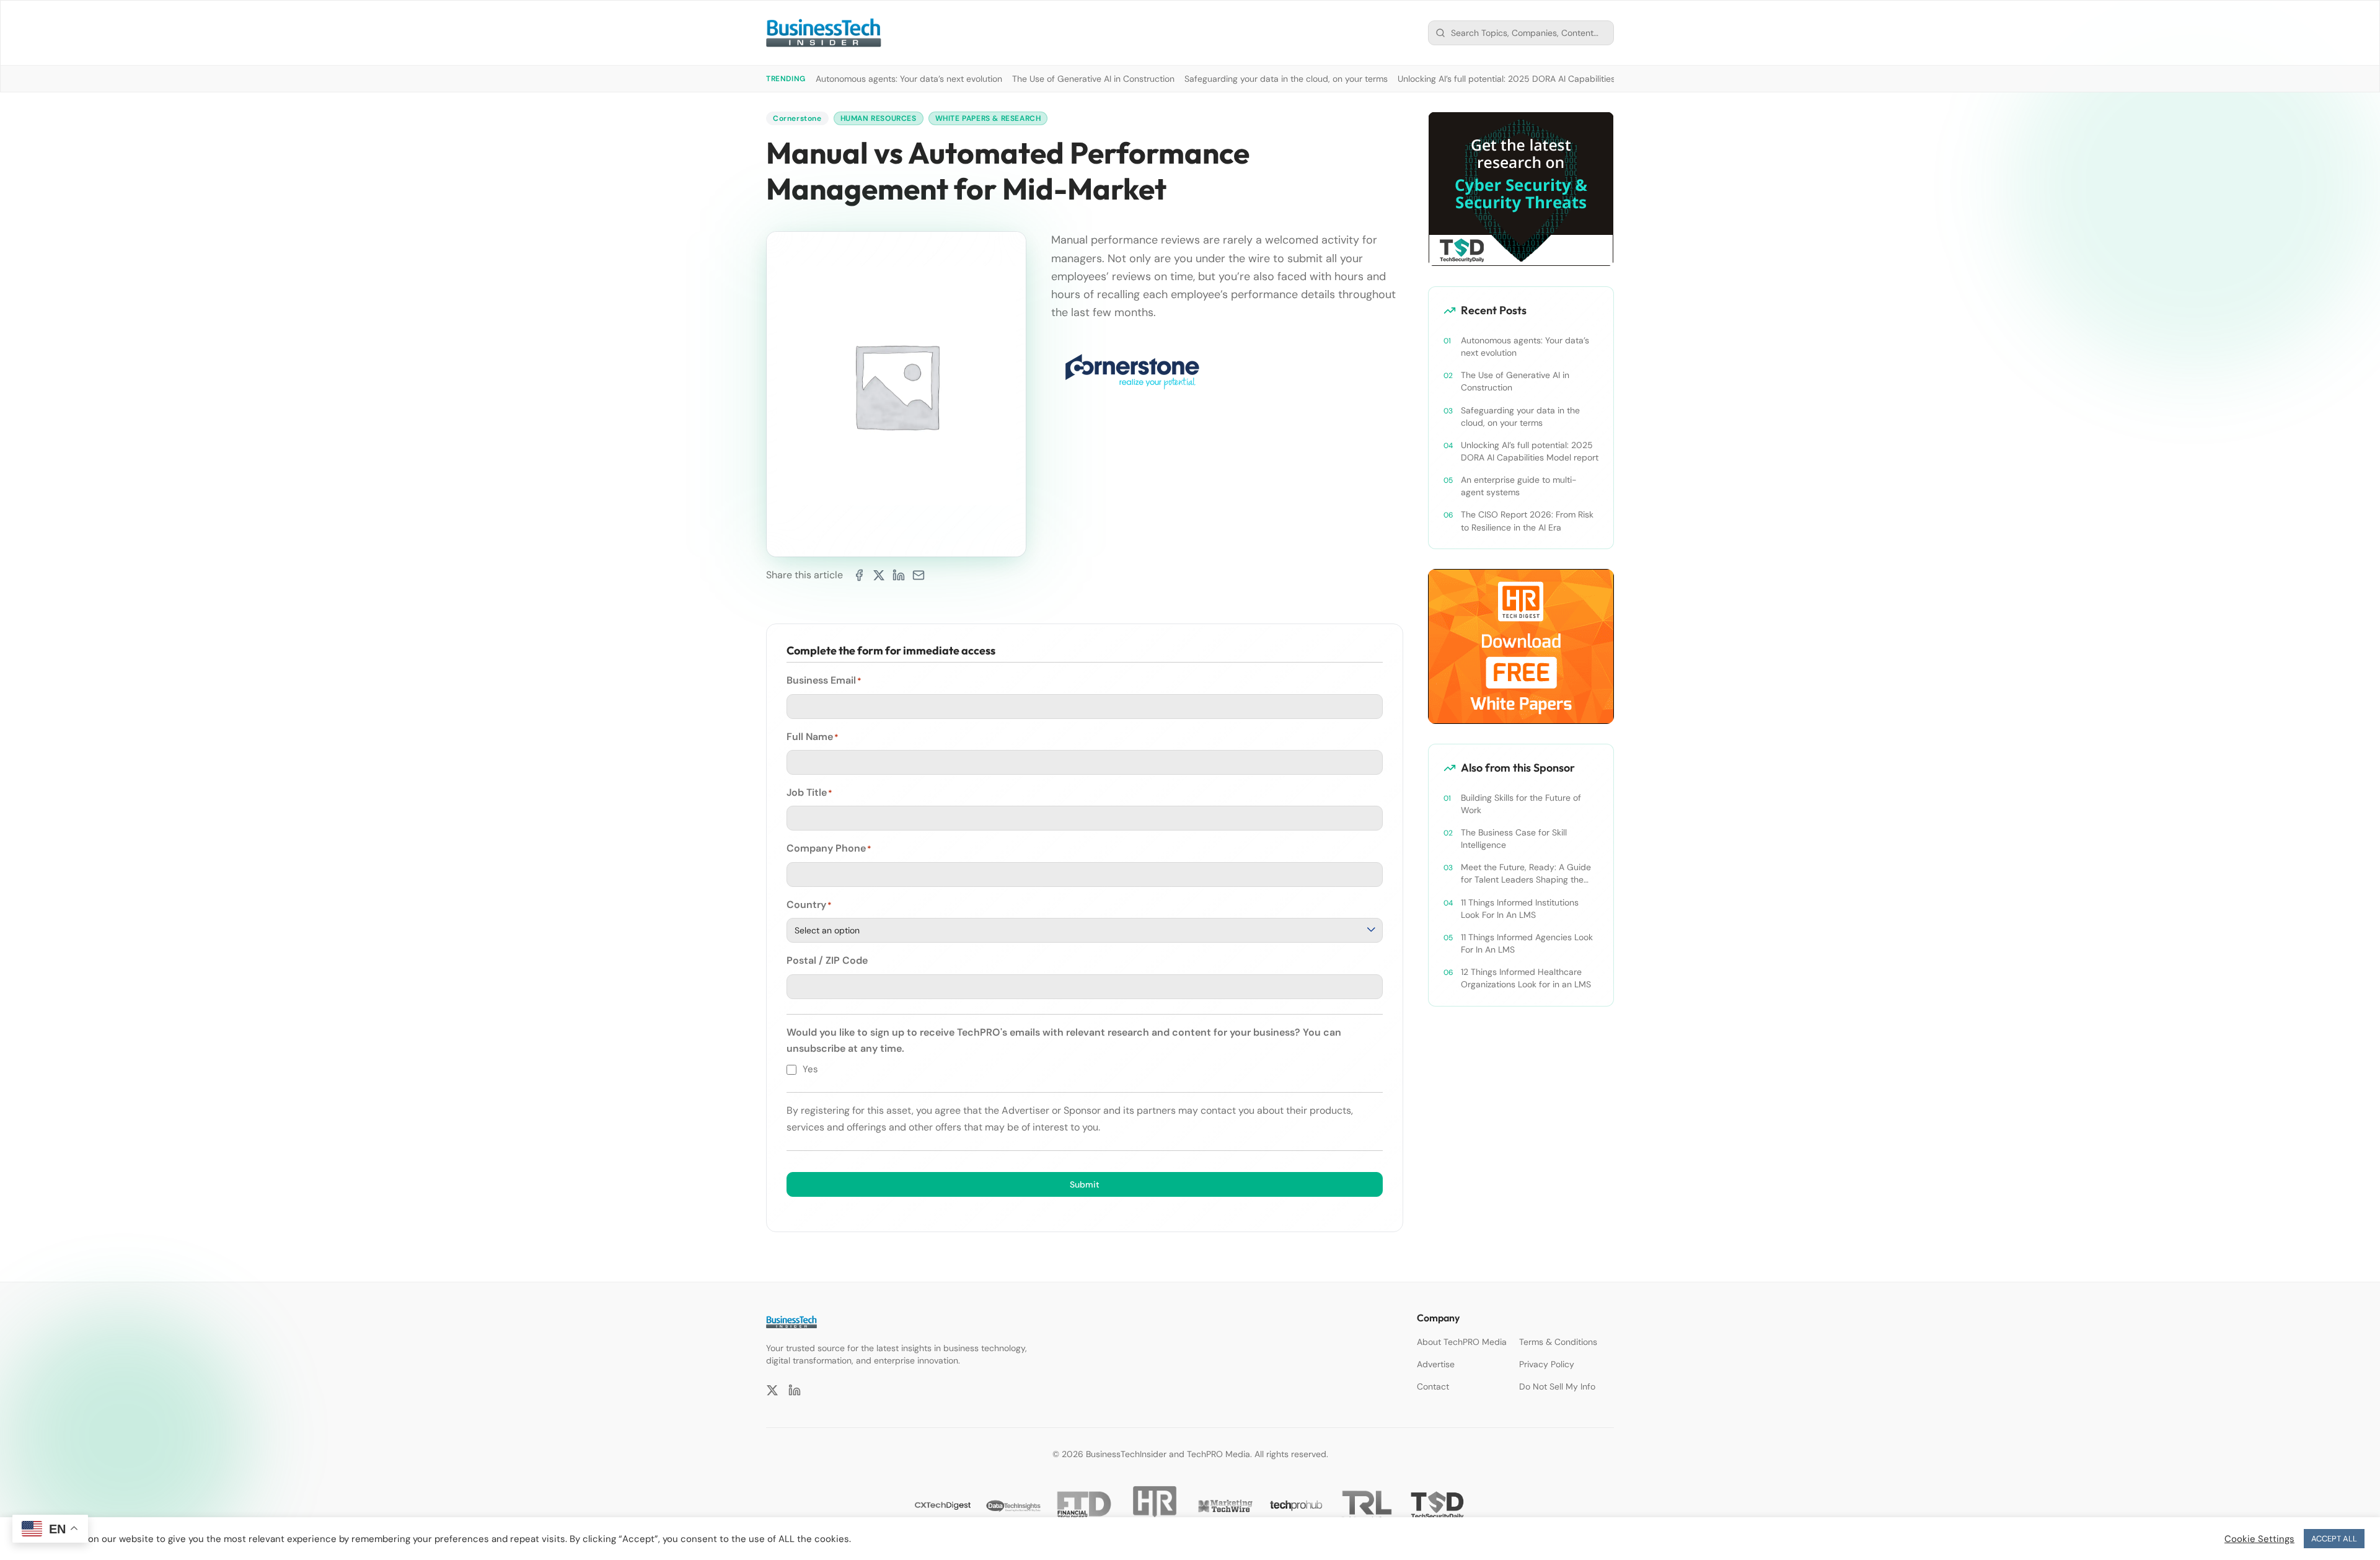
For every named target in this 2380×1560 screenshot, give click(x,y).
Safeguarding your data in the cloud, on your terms (1286, 79)
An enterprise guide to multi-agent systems (1519, 486)
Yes (810, 1069)
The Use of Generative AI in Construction (1093, 79)
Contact (1433, 1386)
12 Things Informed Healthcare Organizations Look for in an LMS (1526, 978)
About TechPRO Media (1462, 1342)
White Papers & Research (988, 118)
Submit (1085, 1184)
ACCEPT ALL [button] (2334, 1539)
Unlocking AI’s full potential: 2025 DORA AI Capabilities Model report (1534, 79)
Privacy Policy (1547, 1364)
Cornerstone (797, 118)
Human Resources (879, 118)
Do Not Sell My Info (1557, 1386)
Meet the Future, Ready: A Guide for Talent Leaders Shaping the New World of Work (1526, 874)
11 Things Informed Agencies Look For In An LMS (1527, 943)
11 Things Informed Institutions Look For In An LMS (1520, 909)
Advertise (1436, 1364)
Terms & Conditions (1558, 1342)
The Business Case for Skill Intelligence (1514, 839)
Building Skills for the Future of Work (1521, 804)
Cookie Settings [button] (2259, 1539)
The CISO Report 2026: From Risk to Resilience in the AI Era (1527, 521)
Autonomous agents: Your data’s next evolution (909, 79)
